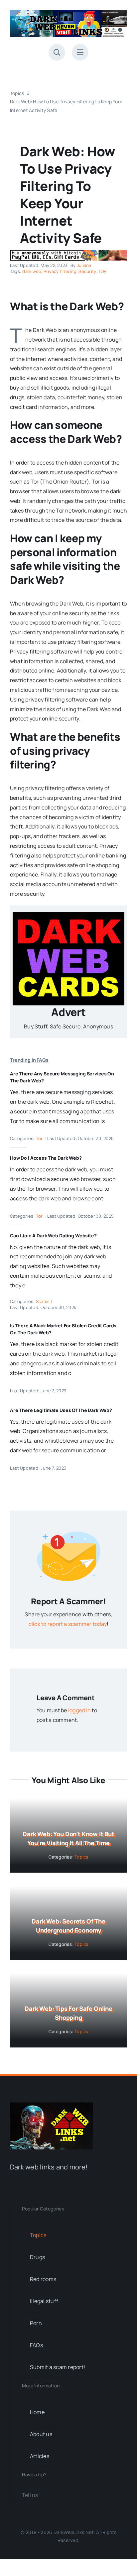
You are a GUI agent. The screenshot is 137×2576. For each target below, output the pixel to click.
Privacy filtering (60, 271)
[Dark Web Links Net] (52, 2105)
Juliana (84, 265)
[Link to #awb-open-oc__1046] (57, 52)
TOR (102, 271)
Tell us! (31, 2495)
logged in (79, 1710)
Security (87, 271)
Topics (81, 1857)
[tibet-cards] (68, 253)
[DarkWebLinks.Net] (68, 13)
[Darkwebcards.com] (68, 915)
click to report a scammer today (68, 1624)
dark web (32, 271)
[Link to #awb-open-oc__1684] (80, 52)
